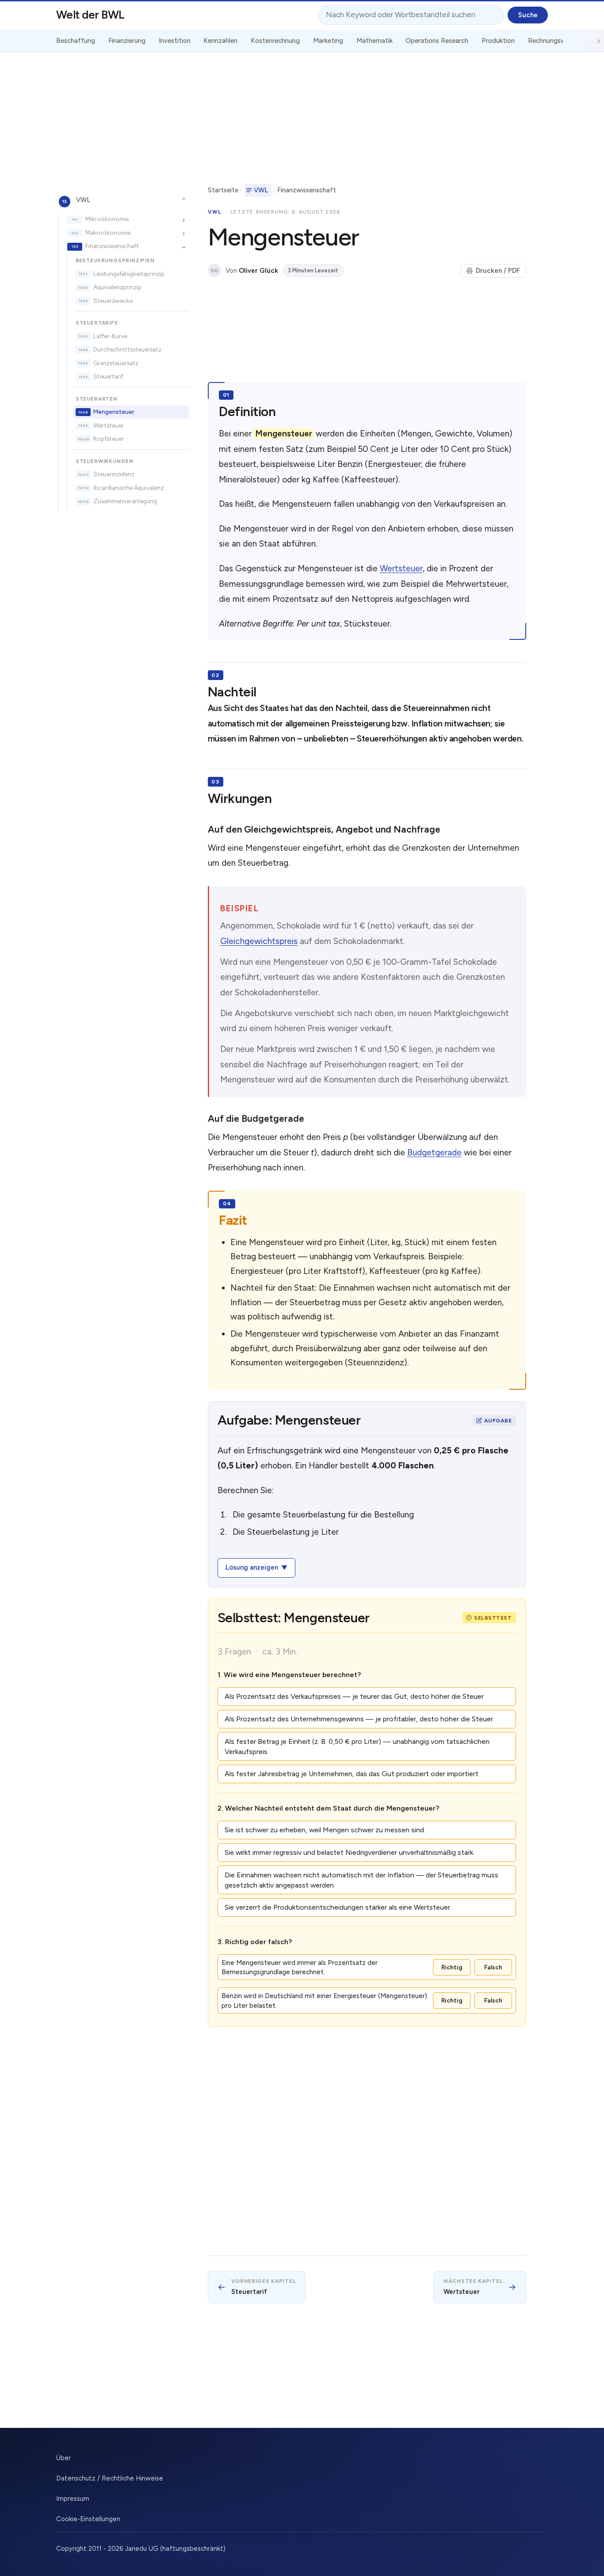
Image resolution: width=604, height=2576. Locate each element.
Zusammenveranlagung (125, 501)
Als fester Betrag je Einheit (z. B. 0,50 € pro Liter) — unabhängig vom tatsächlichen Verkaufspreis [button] (357, 1747)
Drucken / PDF (498, 271)
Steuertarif (108, 376)
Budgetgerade (434, 1152)
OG (214, 271)
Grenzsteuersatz (116, 363)
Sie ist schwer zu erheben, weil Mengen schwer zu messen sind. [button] (325, 1830)
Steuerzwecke (113, 300)
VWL (83, 199)
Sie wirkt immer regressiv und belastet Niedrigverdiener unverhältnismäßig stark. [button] (350, 1852)
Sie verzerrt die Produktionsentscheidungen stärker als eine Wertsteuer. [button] (338, 1907)
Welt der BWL (90, 15)
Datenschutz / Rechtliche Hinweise (110, 2478)
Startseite (223, 190)
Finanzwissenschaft (112, 246)
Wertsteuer (109, 425)
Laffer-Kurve (110, 336)
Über (63, 2458)
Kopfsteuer (109, 439)
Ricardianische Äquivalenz (128, 488)
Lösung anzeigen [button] (252, 1567)
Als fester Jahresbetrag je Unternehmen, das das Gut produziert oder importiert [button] (352, 1774)
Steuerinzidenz (114, 474)
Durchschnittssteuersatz (127, 349)
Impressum (73, 2499)
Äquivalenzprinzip (117, 287)
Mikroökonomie (107, 219)
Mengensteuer (114, 412)
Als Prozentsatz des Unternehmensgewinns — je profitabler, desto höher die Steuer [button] (359, 1719)
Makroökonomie (108, 233)
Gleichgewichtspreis (259, 941)
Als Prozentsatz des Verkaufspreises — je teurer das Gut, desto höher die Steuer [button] (354, 1696)
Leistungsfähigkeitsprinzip (129, 273)
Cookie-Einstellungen (88, 2519)
